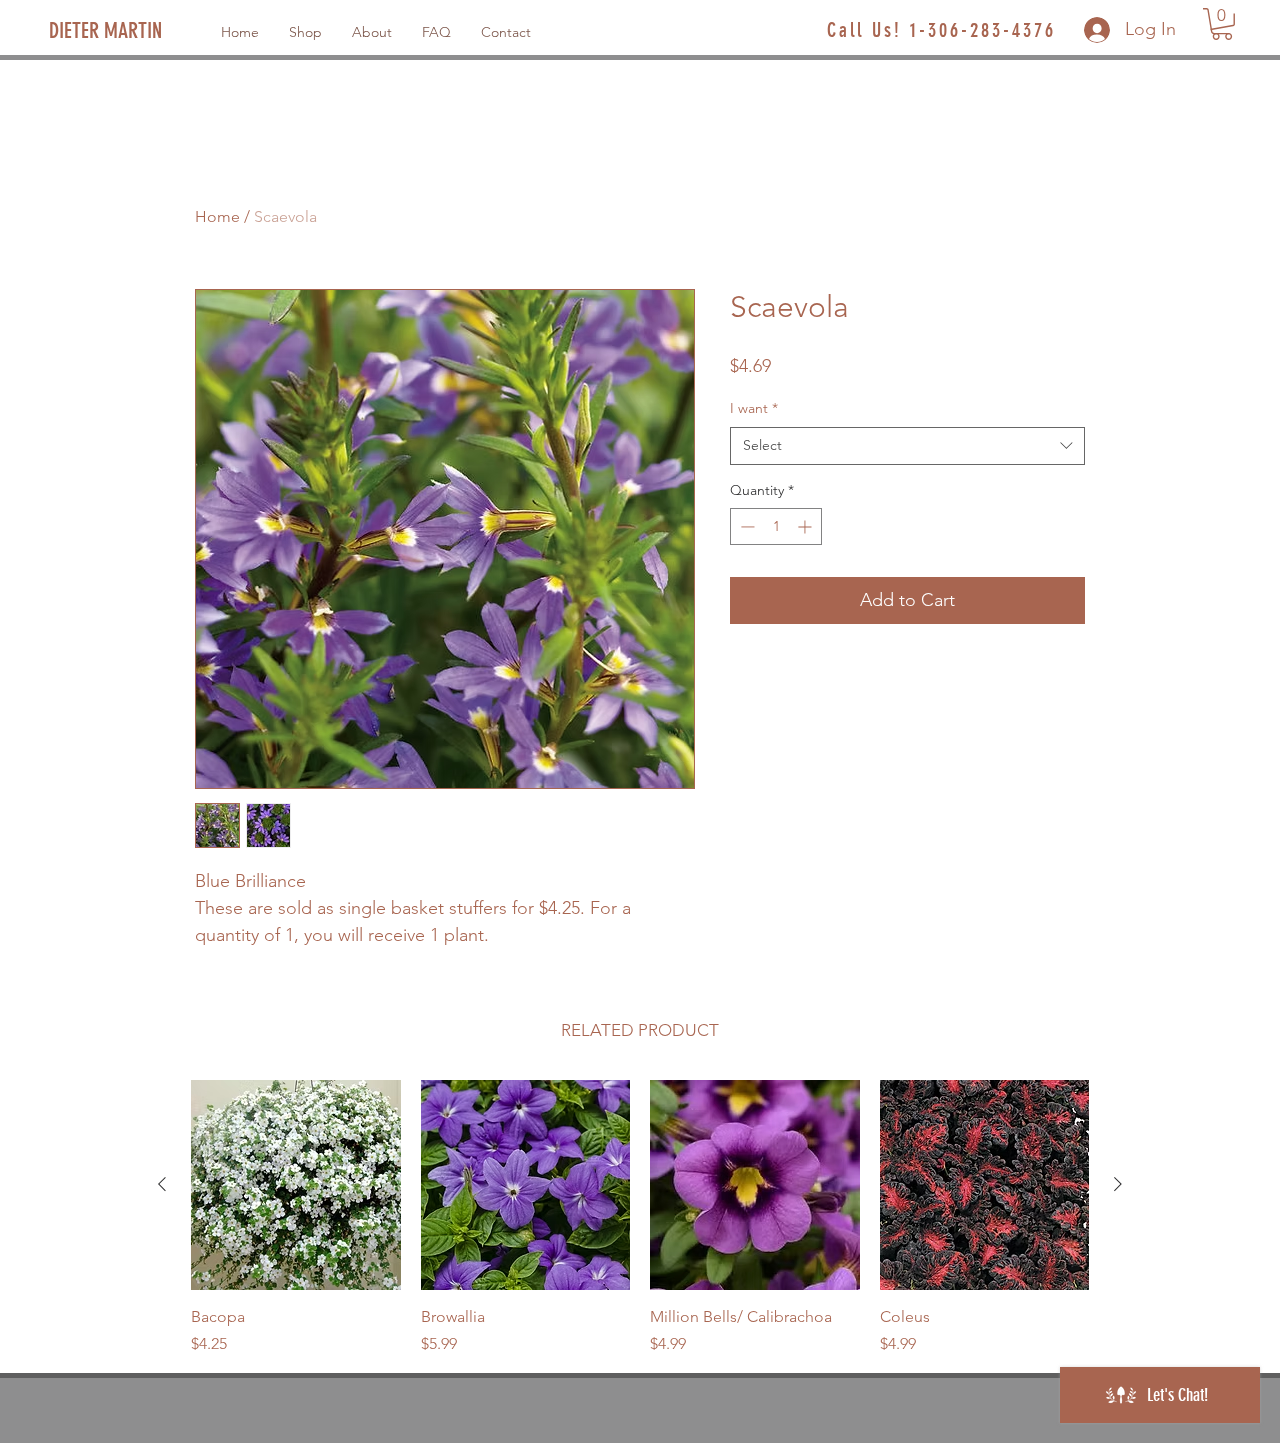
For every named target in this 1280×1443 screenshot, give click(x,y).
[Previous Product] (162, 1184)
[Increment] (806, 526)
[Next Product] (1118, 1184)
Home (217, 216)
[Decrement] (745, 526)
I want (754, 408)
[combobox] (907, 446)
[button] (1222, 24)
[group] (640, 1218)
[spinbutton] (776, 526)
